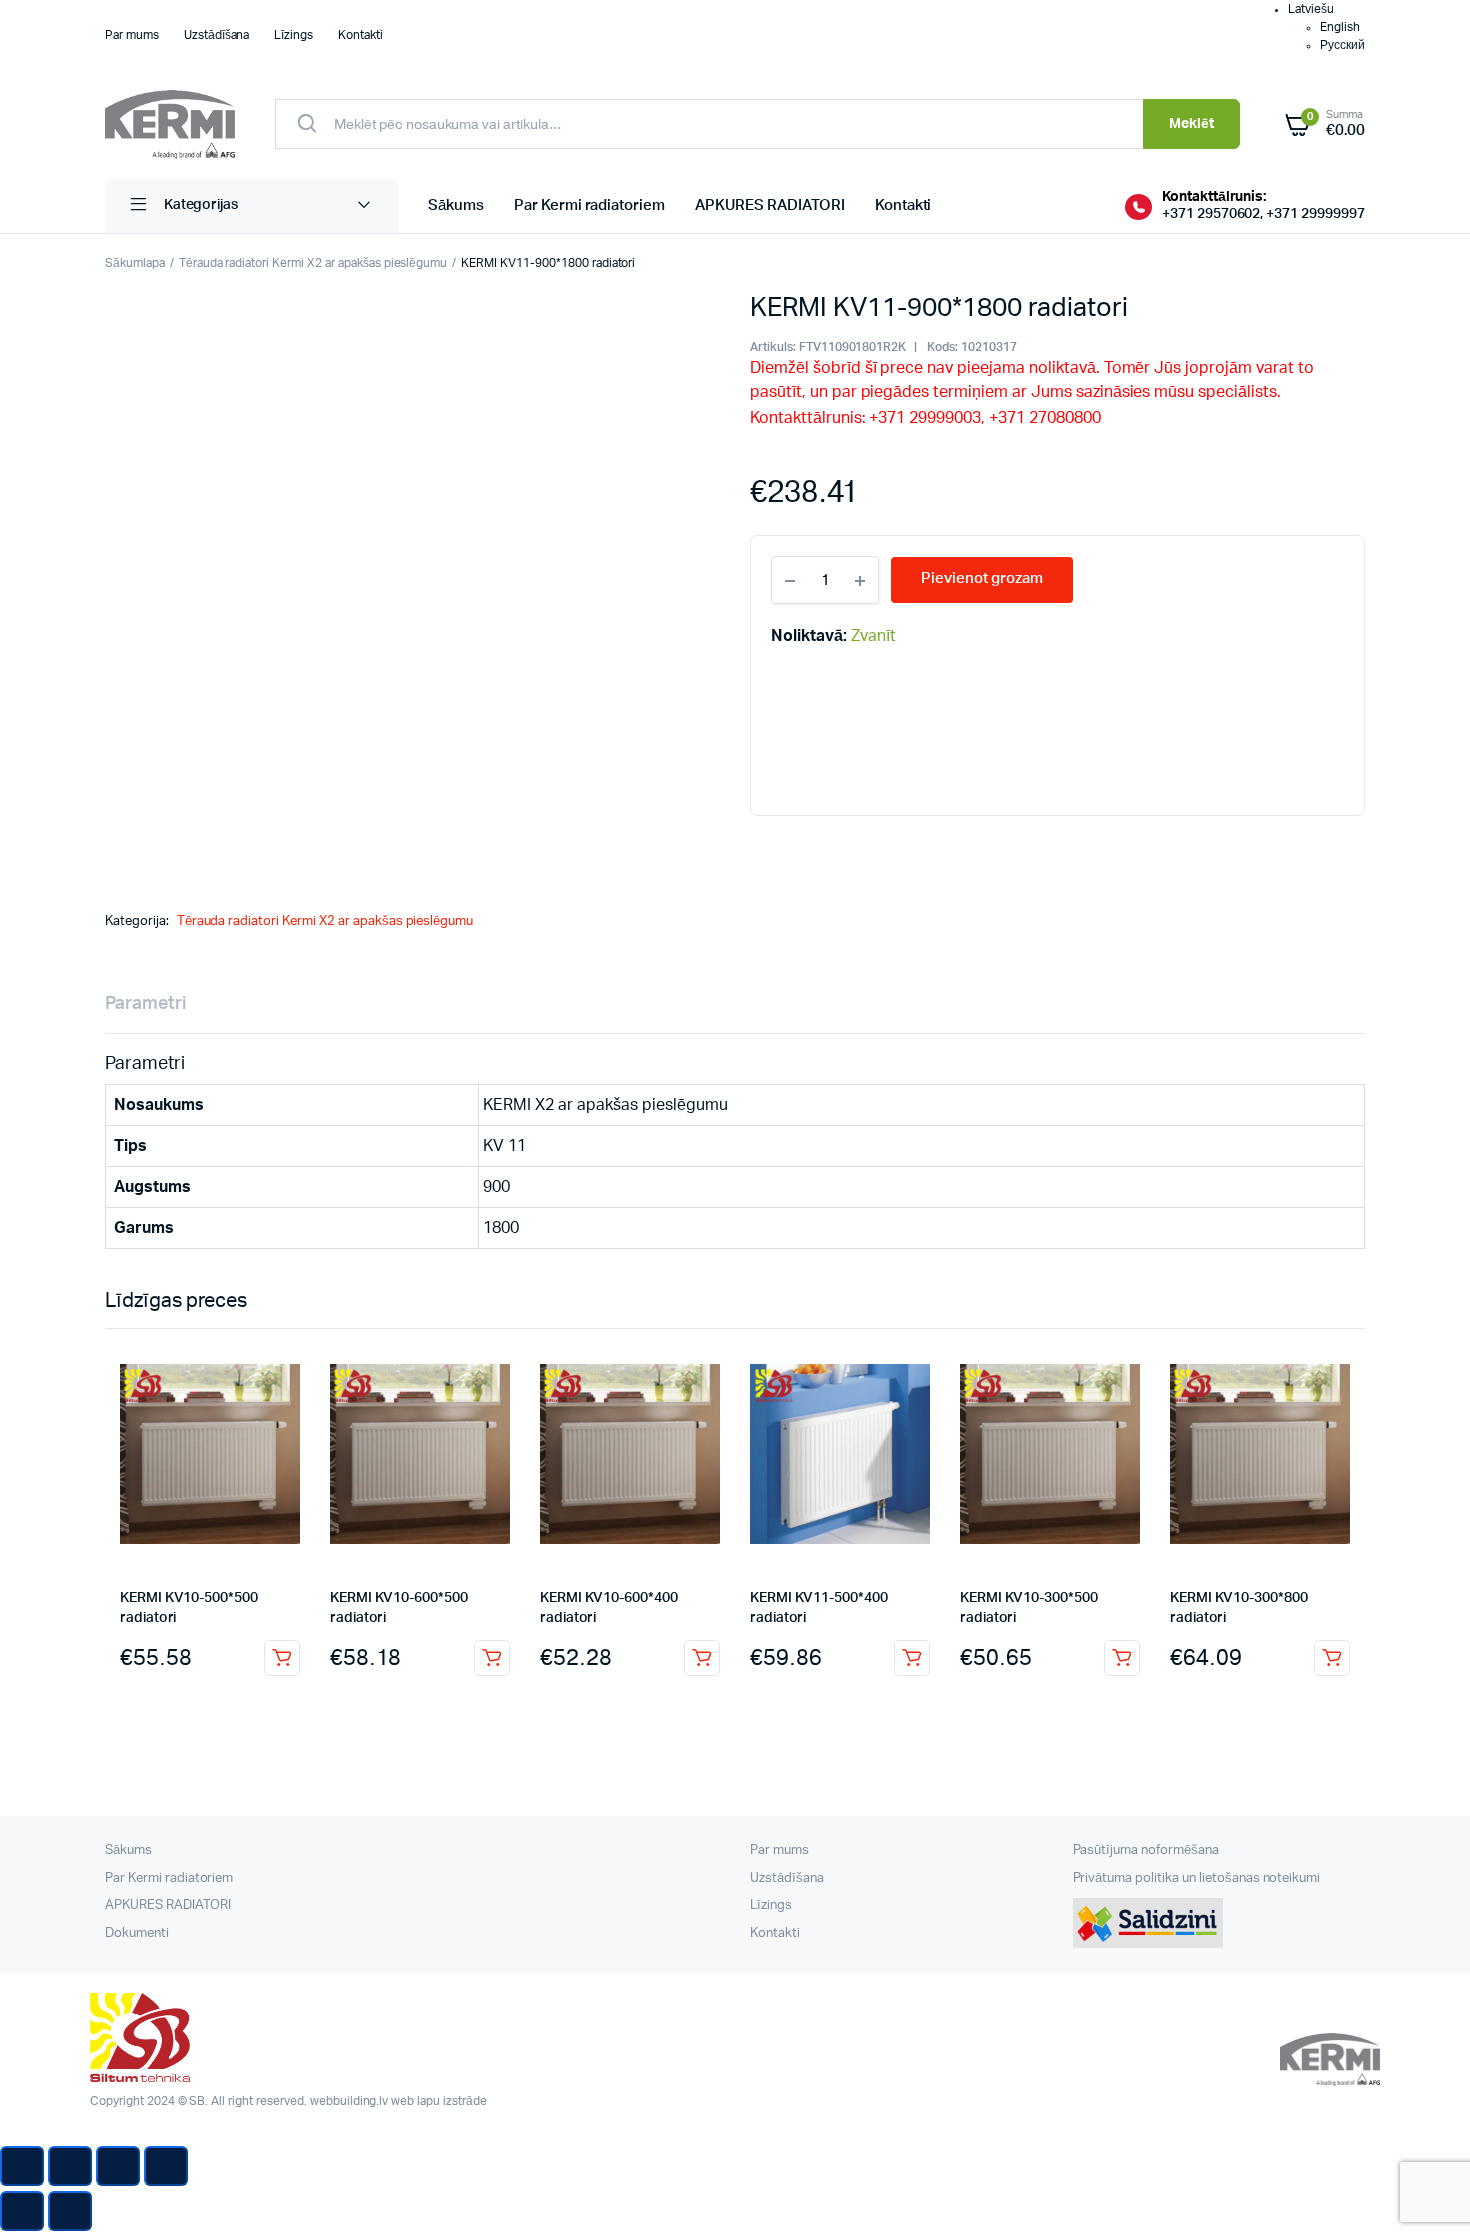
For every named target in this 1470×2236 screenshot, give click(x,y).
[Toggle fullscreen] (118, 2166)
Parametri (145, 1004)
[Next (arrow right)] (70, 2211)
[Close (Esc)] (22, 2166)
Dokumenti (137, 1933)
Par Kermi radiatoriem (589, 205)
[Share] (70, 2166)
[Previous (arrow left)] (22, 2211)
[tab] (145, 1004)
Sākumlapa (135, 263)
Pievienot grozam (282, 1658)
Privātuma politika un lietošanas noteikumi (1197, 1878)
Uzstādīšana (217, 35)
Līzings (293, 35)
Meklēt (1191, 124)
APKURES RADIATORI (770, 205)
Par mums (132, 35)
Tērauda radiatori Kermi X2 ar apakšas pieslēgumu (313, 263)
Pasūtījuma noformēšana (1146, 1850)
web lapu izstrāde (439, 2101)
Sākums (456, 205)
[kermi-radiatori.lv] (170, 124)
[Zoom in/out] (166, 2166)
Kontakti (360, 35)
